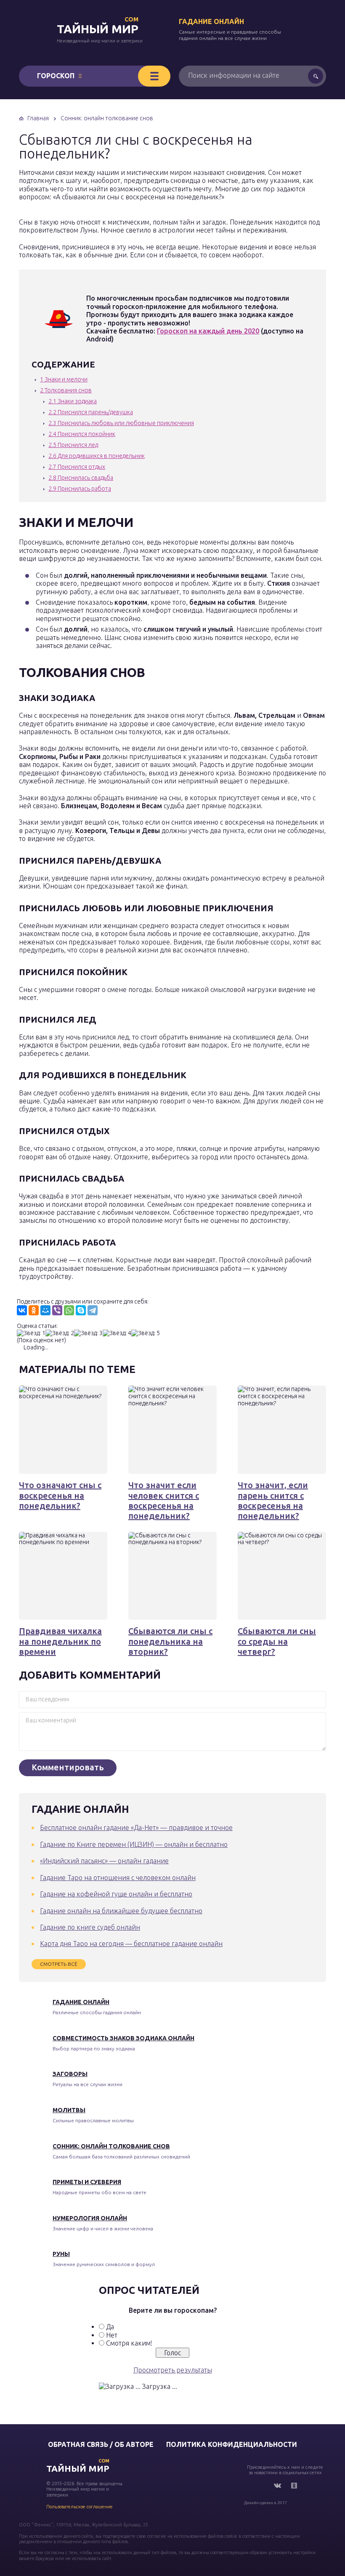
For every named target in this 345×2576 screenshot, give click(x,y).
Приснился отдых (77, 467)
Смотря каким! (129, 2343)
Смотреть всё (59, 1964)
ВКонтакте (277, 2486)
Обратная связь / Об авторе (101, 2444)
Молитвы (69, 2110)
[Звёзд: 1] (31, 1333)
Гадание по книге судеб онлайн (90, 1927)
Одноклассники (294, 2486)
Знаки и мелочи (64, 379)
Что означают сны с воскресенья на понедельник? (60, 1495)
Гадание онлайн (211, 21)
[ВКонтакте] (22, 1310)
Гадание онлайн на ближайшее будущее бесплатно (121, 1911)
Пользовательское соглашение (80, 2507)
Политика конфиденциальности (232, 2444)
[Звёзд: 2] (60, 1333)
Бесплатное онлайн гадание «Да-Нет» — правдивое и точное (136, 1828)
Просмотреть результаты (173, 2370)
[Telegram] (93, 1310)
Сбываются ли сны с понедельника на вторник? (170, 1641)
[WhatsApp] (69, 1310)
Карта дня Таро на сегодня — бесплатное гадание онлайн (131, 1944)
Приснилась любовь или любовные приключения (121, 423)
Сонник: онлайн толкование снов (111, 2146)
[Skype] (81, 1310)
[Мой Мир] (45, 1310)
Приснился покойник (82, 434)
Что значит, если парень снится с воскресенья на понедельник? (273, 1500)
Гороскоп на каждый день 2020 (208, 331)
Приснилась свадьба (81, 478)
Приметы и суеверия (87, 2182)
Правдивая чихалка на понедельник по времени (60, 1641)
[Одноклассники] (34, 1310)
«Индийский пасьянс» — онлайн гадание (104, 1861)
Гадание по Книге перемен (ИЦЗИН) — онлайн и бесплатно (134, 1844)
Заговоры (70, 2074)
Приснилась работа (80, 489)
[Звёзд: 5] (146, 1333)
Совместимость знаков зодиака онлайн (123, 2038)
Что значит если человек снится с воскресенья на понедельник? (164, 1500)
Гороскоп (56, 76)
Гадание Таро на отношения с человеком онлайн (118, 1878)
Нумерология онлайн (90, 2218)
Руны (61, 2254)
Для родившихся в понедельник (97, 456)
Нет (112, 2335)
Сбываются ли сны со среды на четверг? (277, 1641)
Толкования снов (66, 390)
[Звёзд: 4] (117, 1333)
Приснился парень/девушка (91, 412)
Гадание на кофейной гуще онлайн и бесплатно (116, 1894)
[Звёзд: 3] (88, 1333)
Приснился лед (73, 445)
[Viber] (57, 1310)
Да (110, 2327)
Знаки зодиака (73, 401)
